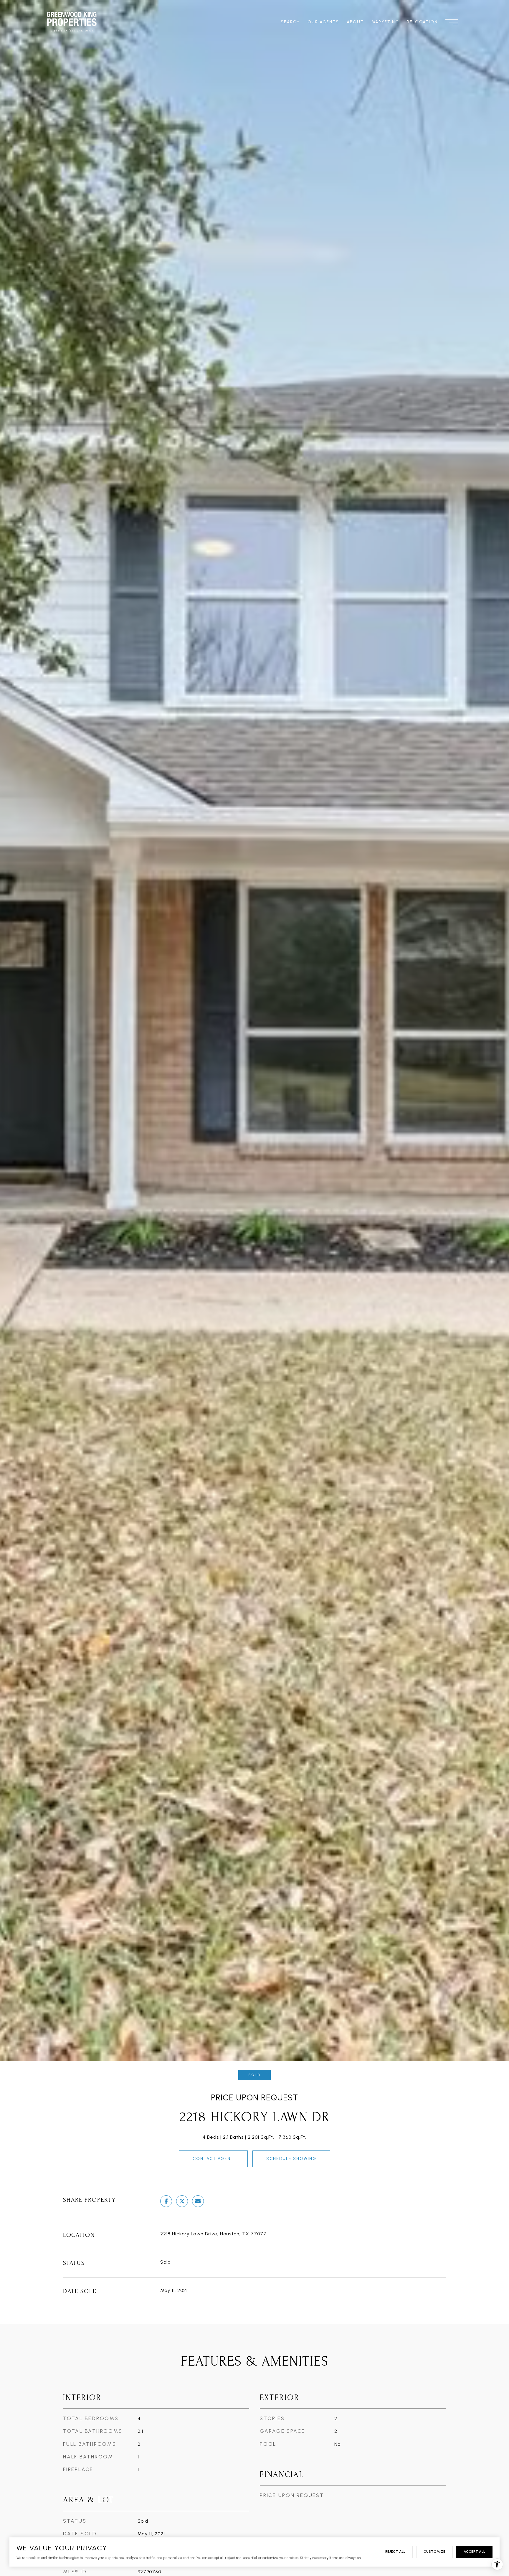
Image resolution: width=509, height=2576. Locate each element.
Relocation (422, 22)
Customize (434, 2552)
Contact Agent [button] (213, 2159)
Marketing (385, 22)
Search (290, 22)
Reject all (395, 2552)
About (355, 22)
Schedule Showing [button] (291, 2159)
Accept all (474, 2552)
